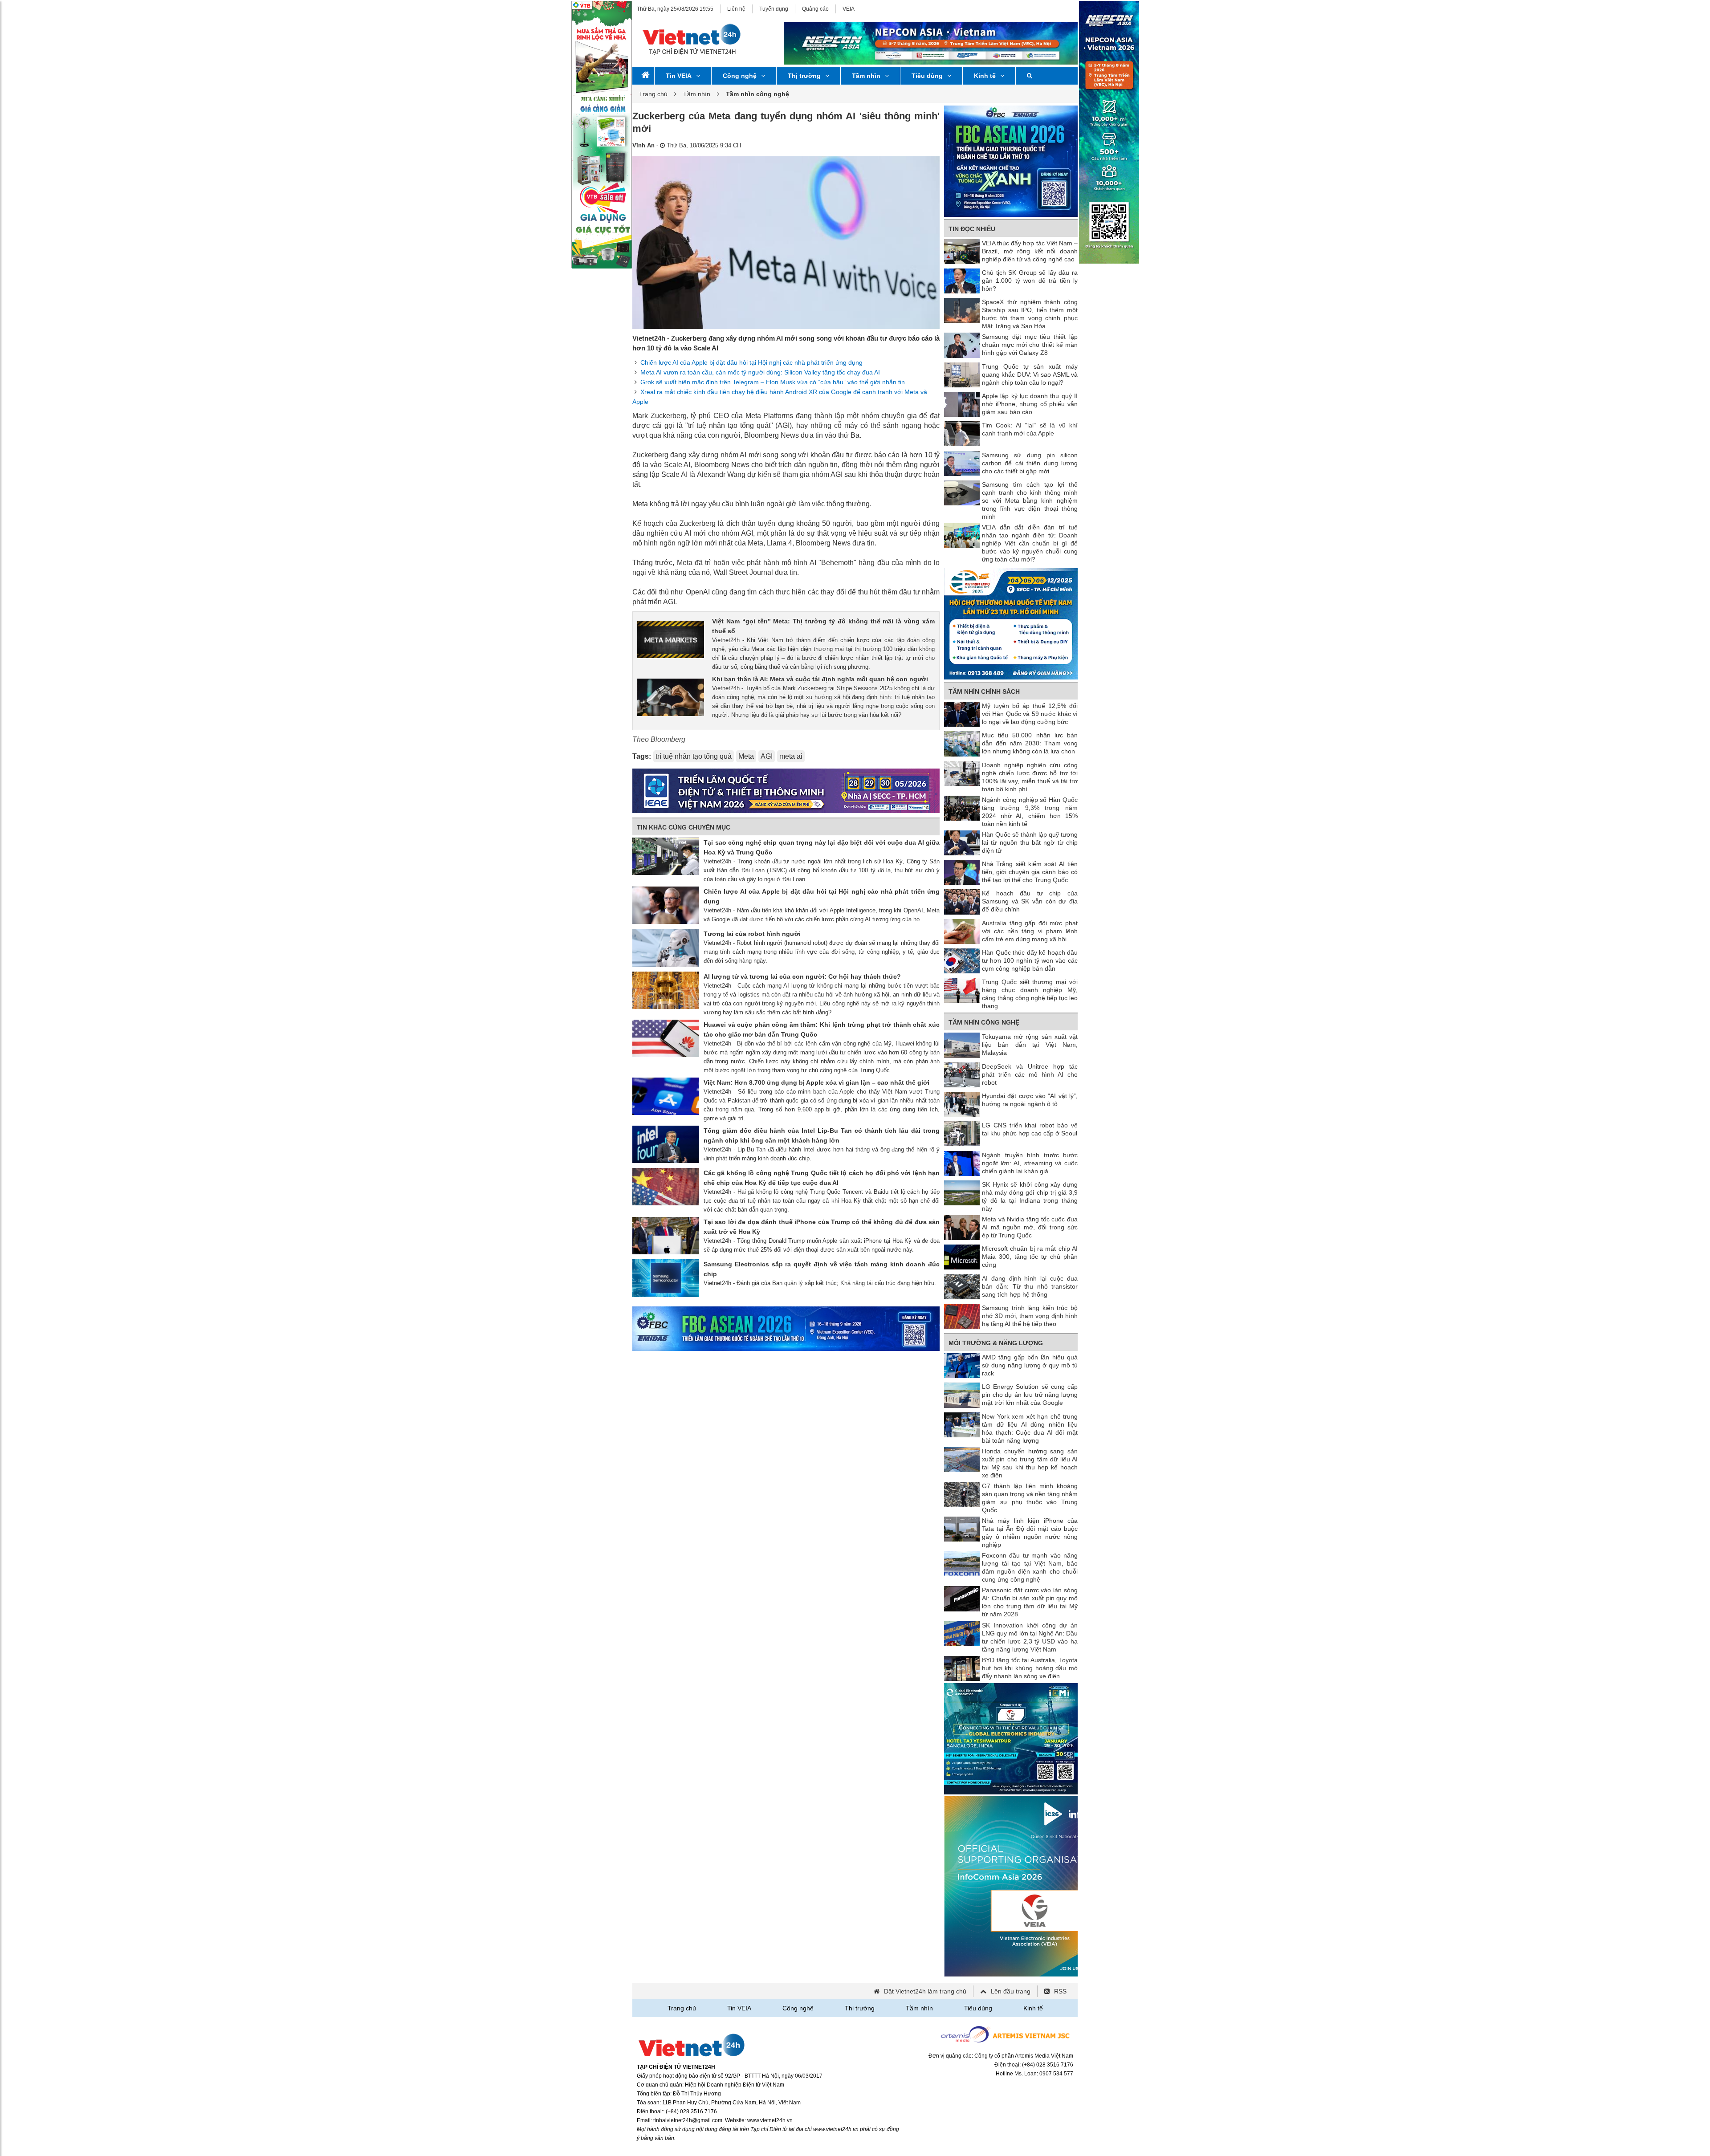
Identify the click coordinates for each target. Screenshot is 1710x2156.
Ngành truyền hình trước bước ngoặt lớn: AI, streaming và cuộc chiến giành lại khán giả (1030, 1163)
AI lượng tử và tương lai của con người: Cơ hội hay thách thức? (802, 976)
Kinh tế (985, 76)
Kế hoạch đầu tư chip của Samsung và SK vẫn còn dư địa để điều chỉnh (1030, 901)
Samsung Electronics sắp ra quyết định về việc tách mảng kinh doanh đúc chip (822, 1269)
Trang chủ (653, 94)
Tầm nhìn (866, 76)
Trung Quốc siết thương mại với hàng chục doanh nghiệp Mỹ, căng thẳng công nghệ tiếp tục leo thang (1030, 994)
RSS (1060, 1991)
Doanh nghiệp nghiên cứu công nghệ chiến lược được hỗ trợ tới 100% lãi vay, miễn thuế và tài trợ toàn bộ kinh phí (1030, 777)
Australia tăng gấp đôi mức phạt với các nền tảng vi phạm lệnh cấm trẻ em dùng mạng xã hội (1030, 931)
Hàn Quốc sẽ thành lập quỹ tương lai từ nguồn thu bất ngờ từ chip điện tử (1030, 842)
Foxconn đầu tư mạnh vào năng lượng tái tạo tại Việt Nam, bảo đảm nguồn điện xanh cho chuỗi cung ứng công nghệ (1030, 1567)
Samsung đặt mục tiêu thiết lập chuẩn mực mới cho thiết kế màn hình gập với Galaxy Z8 (1030, 345)
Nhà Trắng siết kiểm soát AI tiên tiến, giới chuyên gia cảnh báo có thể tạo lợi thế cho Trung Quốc (1030, 872)
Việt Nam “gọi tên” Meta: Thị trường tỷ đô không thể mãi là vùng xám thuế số (823, 626)
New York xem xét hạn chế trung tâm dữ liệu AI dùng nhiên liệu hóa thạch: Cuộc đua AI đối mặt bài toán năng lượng (1030, 1428)
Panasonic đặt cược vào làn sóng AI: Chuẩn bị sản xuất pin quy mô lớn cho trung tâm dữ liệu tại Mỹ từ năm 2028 (1030, 1602)
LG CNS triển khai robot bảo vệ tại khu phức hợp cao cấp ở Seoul (1030, 1129)
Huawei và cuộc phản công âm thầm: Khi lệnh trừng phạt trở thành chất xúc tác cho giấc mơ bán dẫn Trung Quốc (822, 1029)
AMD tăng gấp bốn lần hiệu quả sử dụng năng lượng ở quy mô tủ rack (1030, 1365)
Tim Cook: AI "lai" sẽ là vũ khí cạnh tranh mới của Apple (1030, 429)
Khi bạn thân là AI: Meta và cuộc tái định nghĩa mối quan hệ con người (820, 679)
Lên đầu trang (1011, 1991)
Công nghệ (740, 76)
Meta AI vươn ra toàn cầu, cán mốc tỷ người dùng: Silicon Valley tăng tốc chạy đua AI (760, 372)
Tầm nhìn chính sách (984, 692)
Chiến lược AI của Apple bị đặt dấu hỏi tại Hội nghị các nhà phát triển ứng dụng (751, 362)
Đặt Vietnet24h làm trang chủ (925, 1991)
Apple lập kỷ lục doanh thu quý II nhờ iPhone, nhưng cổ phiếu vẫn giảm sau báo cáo (1030, 404)
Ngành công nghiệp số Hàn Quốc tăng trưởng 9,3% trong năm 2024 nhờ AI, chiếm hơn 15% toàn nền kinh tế (1030, 812)
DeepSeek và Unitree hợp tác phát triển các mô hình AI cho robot (1030, 1074)
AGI (767, 756)
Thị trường (804, 76)
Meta (746, 756)
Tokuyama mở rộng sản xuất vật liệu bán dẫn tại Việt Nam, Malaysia (1030, 1045)
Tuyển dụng (774, 9)
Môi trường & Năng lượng (996, 1343)
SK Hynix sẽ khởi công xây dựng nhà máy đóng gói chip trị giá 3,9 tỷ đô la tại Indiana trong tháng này (1030, 1196)
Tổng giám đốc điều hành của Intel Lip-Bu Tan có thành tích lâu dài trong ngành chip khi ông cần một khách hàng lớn (822, 1135)
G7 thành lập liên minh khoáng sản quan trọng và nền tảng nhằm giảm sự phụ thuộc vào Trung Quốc (1030, 1498)
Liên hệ (736, 9)
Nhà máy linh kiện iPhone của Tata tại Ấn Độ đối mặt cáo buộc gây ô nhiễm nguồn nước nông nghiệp (1030, 1533)
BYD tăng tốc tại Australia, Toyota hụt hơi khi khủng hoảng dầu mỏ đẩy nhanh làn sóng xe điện (1030, 1668)
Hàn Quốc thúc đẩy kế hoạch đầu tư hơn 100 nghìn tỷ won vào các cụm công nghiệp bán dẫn (1030, 960)
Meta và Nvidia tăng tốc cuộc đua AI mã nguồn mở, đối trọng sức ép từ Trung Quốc (1030, 1227)
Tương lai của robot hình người (752, 934)
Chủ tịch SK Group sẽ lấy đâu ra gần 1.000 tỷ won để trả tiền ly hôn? (1030, 281)
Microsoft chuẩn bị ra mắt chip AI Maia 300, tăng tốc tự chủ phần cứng (1030, 1257)
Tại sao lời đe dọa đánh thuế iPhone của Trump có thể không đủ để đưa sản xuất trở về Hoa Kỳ (822, 1227)
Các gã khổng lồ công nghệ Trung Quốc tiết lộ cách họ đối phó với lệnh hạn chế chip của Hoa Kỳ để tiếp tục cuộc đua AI (822, 1178)
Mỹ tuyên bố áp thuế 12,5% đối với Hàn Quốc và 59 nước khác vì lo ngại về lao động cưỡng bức (1030, 714)
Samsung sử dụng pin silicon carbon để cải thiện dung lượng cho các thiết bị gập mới (1030, 463)
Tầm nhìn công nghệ (984, 1022)
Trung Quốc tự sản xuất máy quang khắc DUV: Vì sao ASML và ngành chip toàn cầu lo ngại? (1030, 374)
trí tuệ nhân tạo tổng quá (694, 756)
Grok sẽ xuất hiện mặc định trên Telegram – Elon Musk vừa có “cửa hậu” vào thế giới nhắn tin (773, 382)
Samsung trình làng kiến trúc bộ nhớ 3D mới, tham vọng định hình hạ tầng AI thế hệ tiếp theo (1030, 1316)
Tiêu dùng (927, 76)
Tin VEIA (679, 76)
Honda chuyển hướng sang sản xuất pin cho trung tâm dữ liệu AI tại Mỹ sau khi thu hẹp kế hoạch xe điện (1030, 1463)
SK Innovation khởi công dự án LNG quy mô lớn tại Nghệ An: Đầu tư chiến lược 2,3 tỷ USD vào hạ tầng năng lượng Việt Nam (1030, 1637)
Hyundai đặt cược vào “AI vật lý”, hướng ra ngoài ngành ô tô (1030, 1100)
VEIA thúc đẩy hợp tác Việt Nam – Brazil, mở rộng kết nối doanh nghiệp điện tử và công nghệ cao (1030, 251)
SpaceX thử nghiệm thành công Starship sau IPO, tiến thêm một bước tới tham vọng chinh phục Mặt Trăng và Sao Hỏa (1030, 314)
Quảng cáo (815, 9)
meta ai (791, 756)
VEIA (849, 9)
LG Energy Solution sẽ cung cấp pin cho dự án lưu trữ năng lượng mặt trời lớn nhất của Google (1030, 1395)
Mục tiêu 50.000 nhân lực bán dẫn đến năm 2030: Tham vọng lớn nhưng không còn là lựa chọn (1030, 743)
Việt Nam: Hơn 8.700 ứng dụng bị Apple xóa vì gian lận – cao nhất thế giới (816, 1082)
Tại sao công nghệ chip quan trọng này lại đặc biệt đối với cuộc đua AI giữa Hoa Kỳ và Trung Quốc (822, 847)
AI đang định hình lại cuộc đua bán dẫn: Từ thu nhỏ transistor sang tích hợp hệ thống (1030, 1286)
